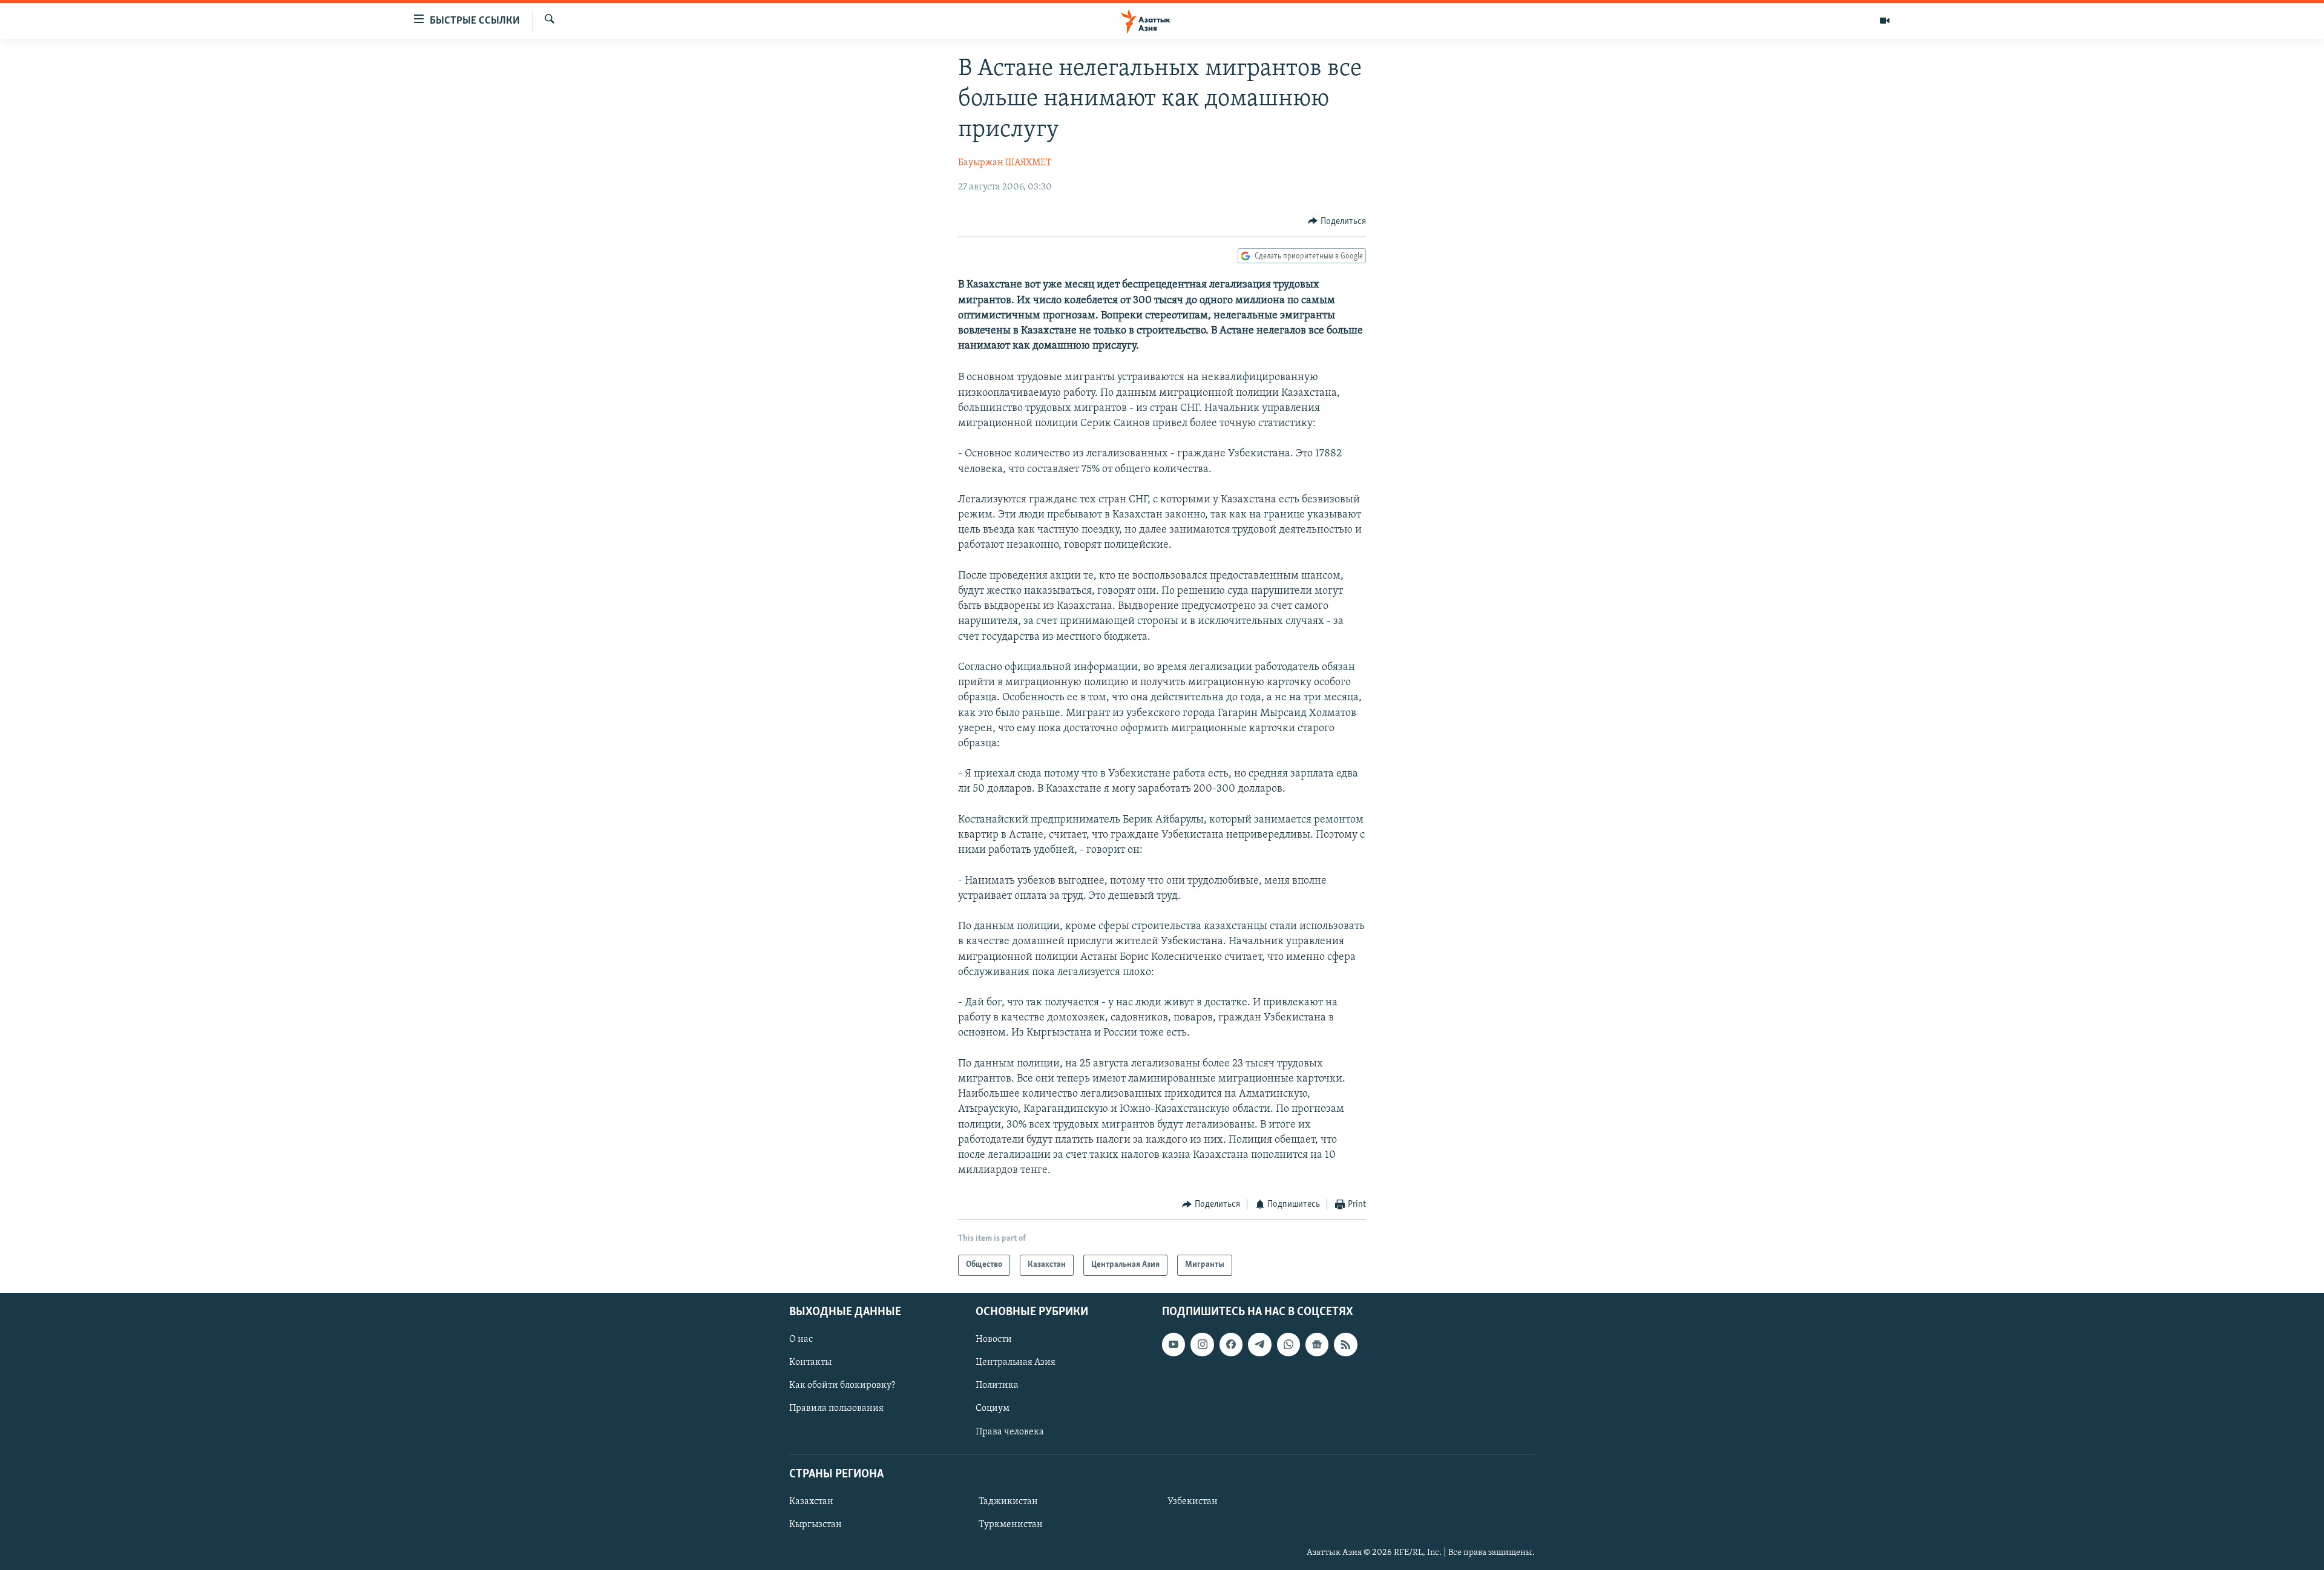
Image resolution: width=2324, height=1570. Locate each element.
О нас (801, 1339)
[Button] (1337, 222)
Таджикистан (1008, 1502)
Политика (997, 1385)
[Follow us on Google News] (1317, 1344)
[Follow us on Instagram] (1202, 1344)
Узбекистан (1193, 1502)
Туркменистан (1011, 1525)
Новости (994, 1339)
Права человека (1010, 1431)
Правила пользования (836, 1408)
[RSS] (1345, 1344)
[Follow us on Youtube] (1173, 1344)
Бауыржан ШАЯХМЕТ (1005, 163)
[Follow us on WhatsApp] (1288, 1344)
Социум (993, 1408)
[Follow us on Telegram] (1259, 1344)
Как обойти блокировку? (842, 1385)
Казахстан (811, 1502)
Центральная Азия (1016, 1362)
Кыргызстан (816, 1525)
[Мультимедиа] (1885, 21)
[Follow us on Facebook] (1231, 1344)
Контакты (810, 1362)
